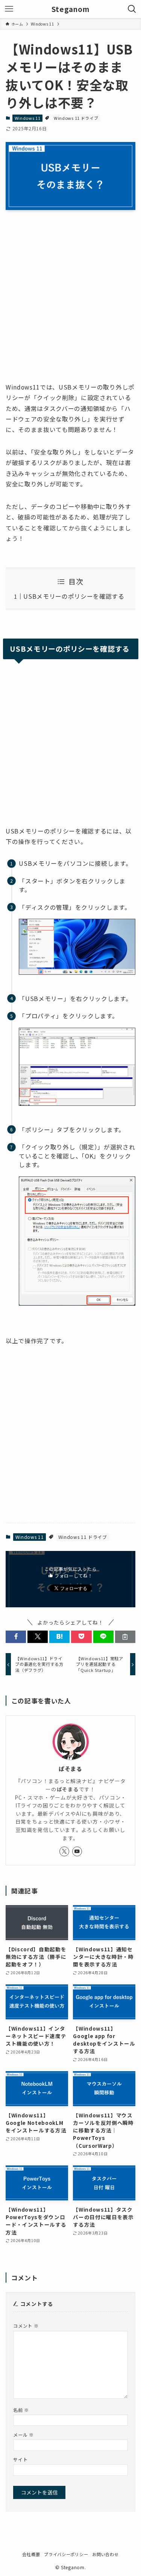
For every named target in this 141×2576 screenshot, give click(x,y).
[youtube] (77, 1851)
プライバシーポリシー (66, 2554)
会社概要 (31, 2554)
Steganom (70, 9)
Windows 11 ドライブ (76, 118)
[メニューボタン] (9, 9)
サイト (20, 2459)
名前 (21, 2410)
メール (23, 2435)
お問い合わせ (105, 2554)
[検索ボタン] (132, 9)
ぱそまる (70, 1769)
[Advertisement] (70, 304)
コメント (26, 2326)
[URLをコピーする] (125, 1637)
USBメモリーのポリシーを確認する (74, 596)
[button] (16, 1637)
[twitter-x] (64, 1851)
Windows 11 (28, 118)
